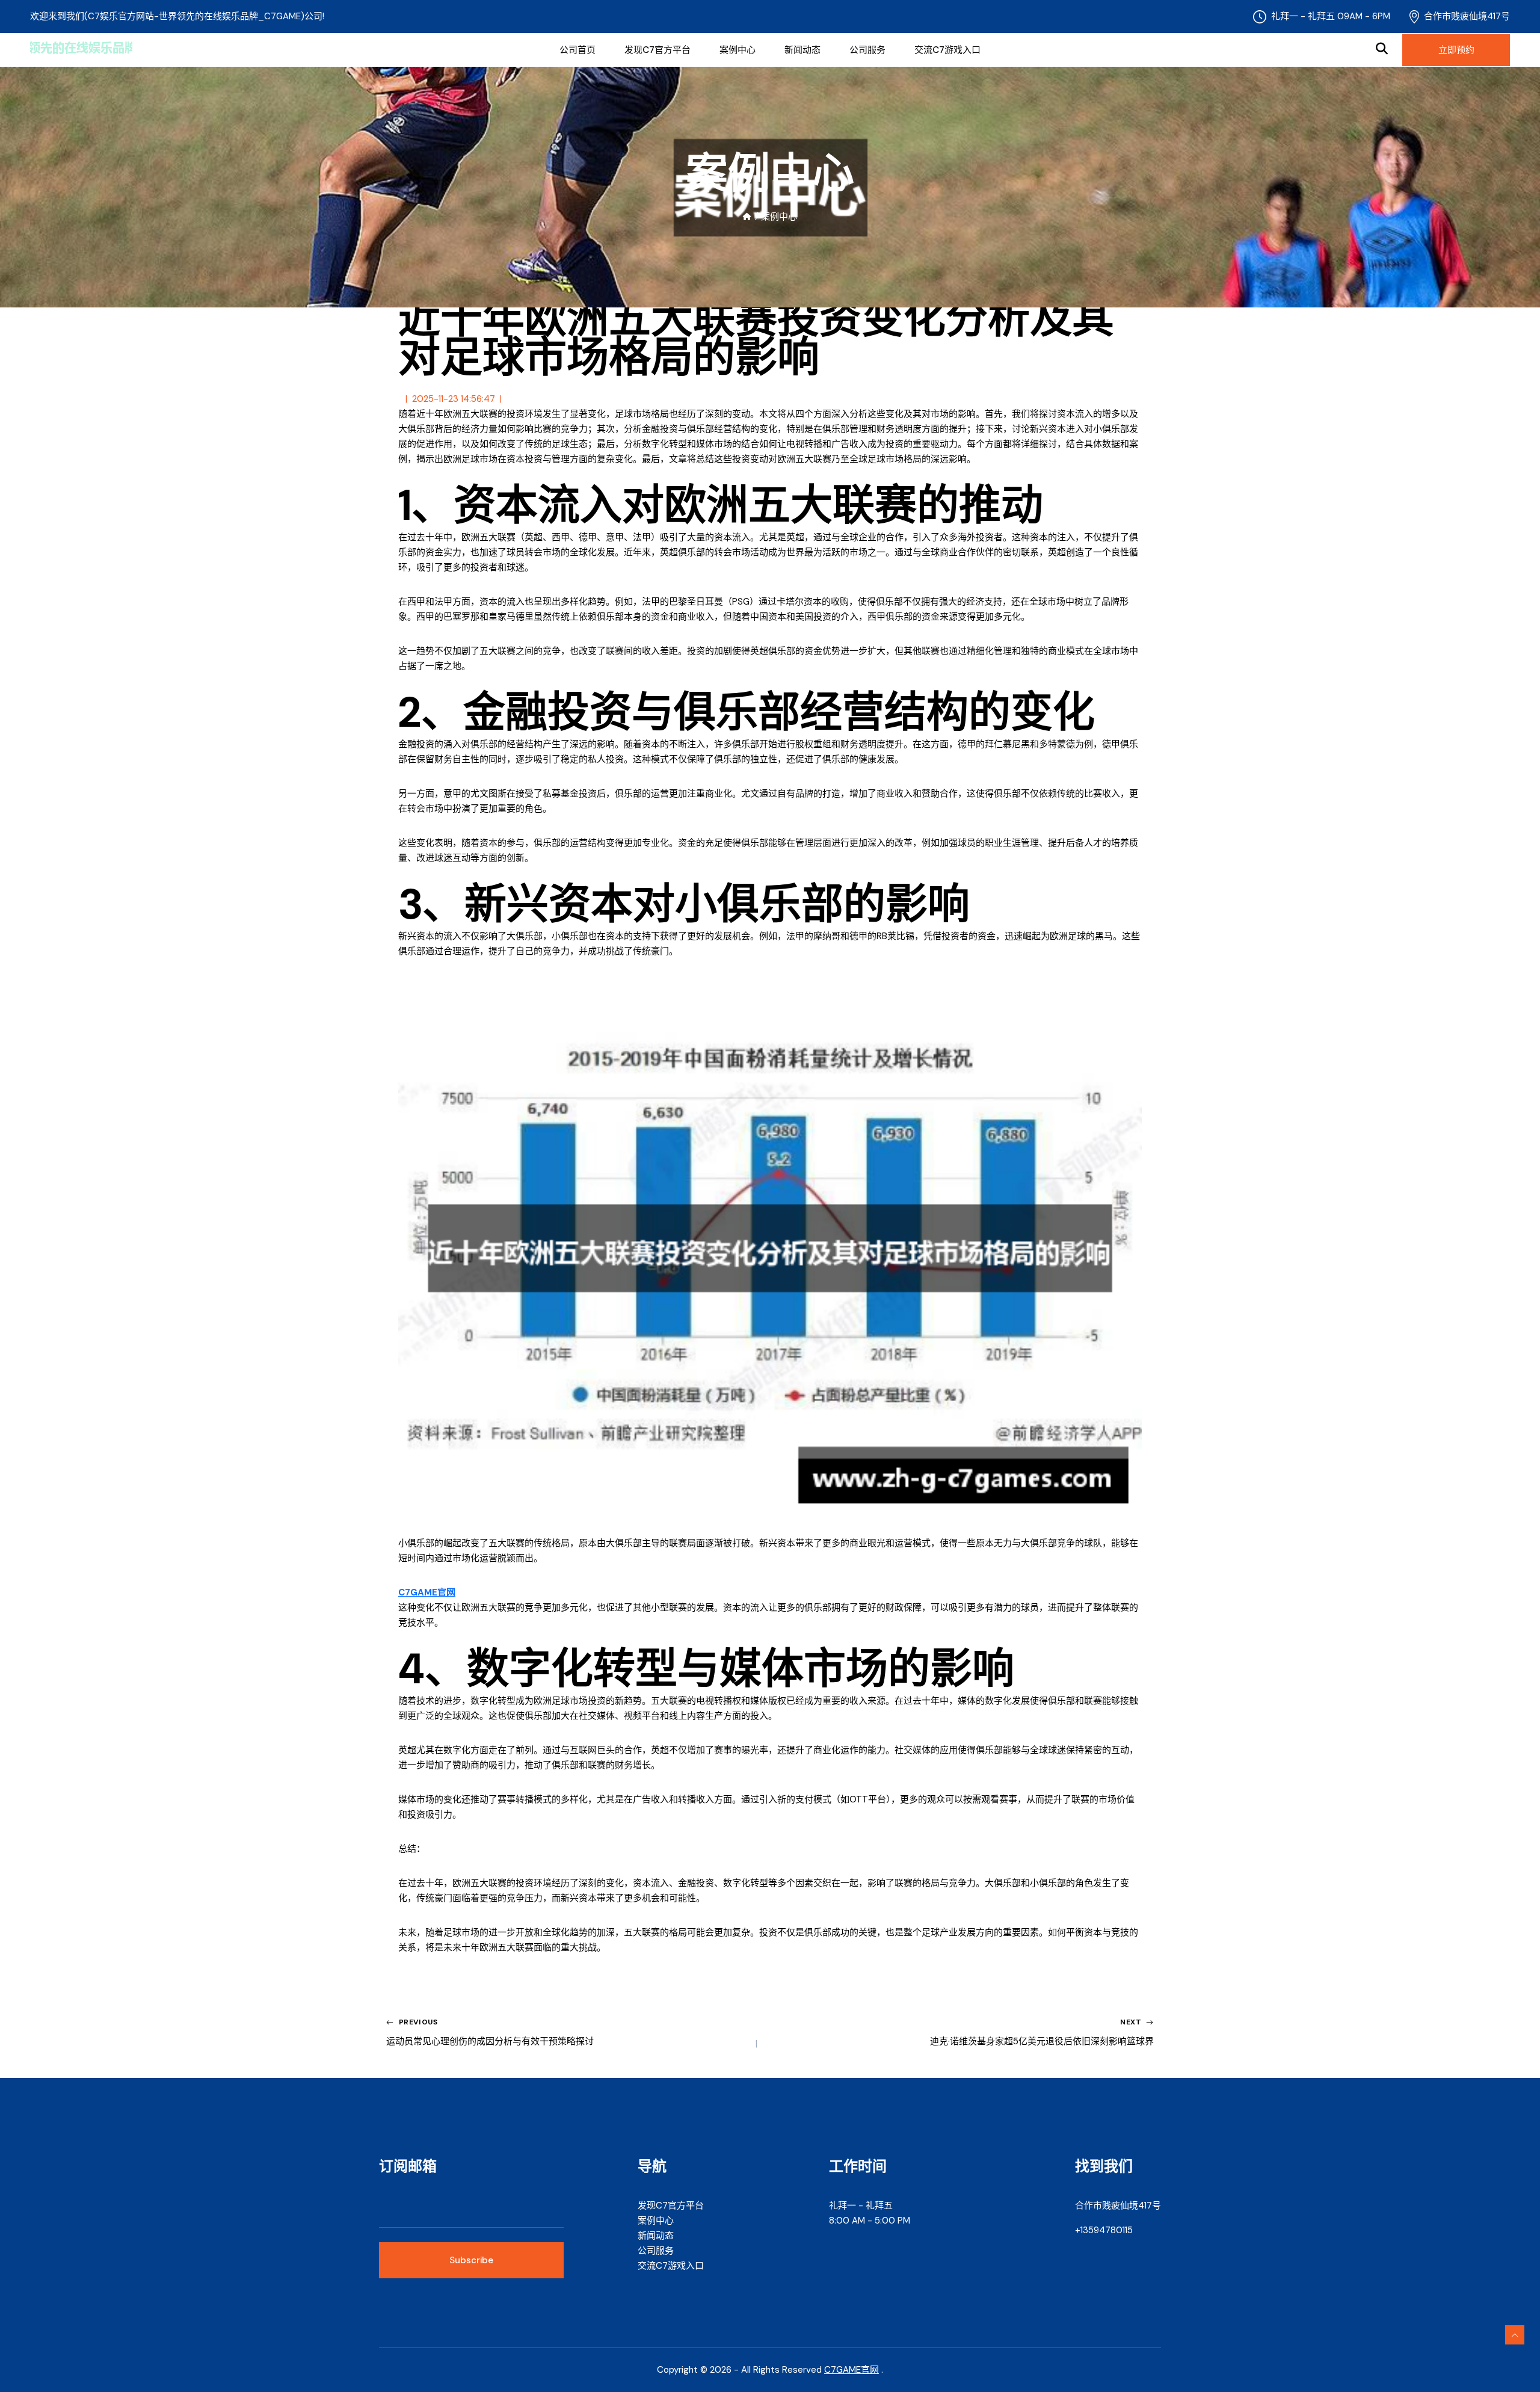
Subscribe (471, 2260)
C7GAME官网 (852, 2370)
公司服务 (867, 50)
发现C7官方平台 (658, 50)
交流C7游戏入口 (947, 50)
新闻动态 (802, 50)
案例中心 (738, 50)
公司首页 (577, 50)
